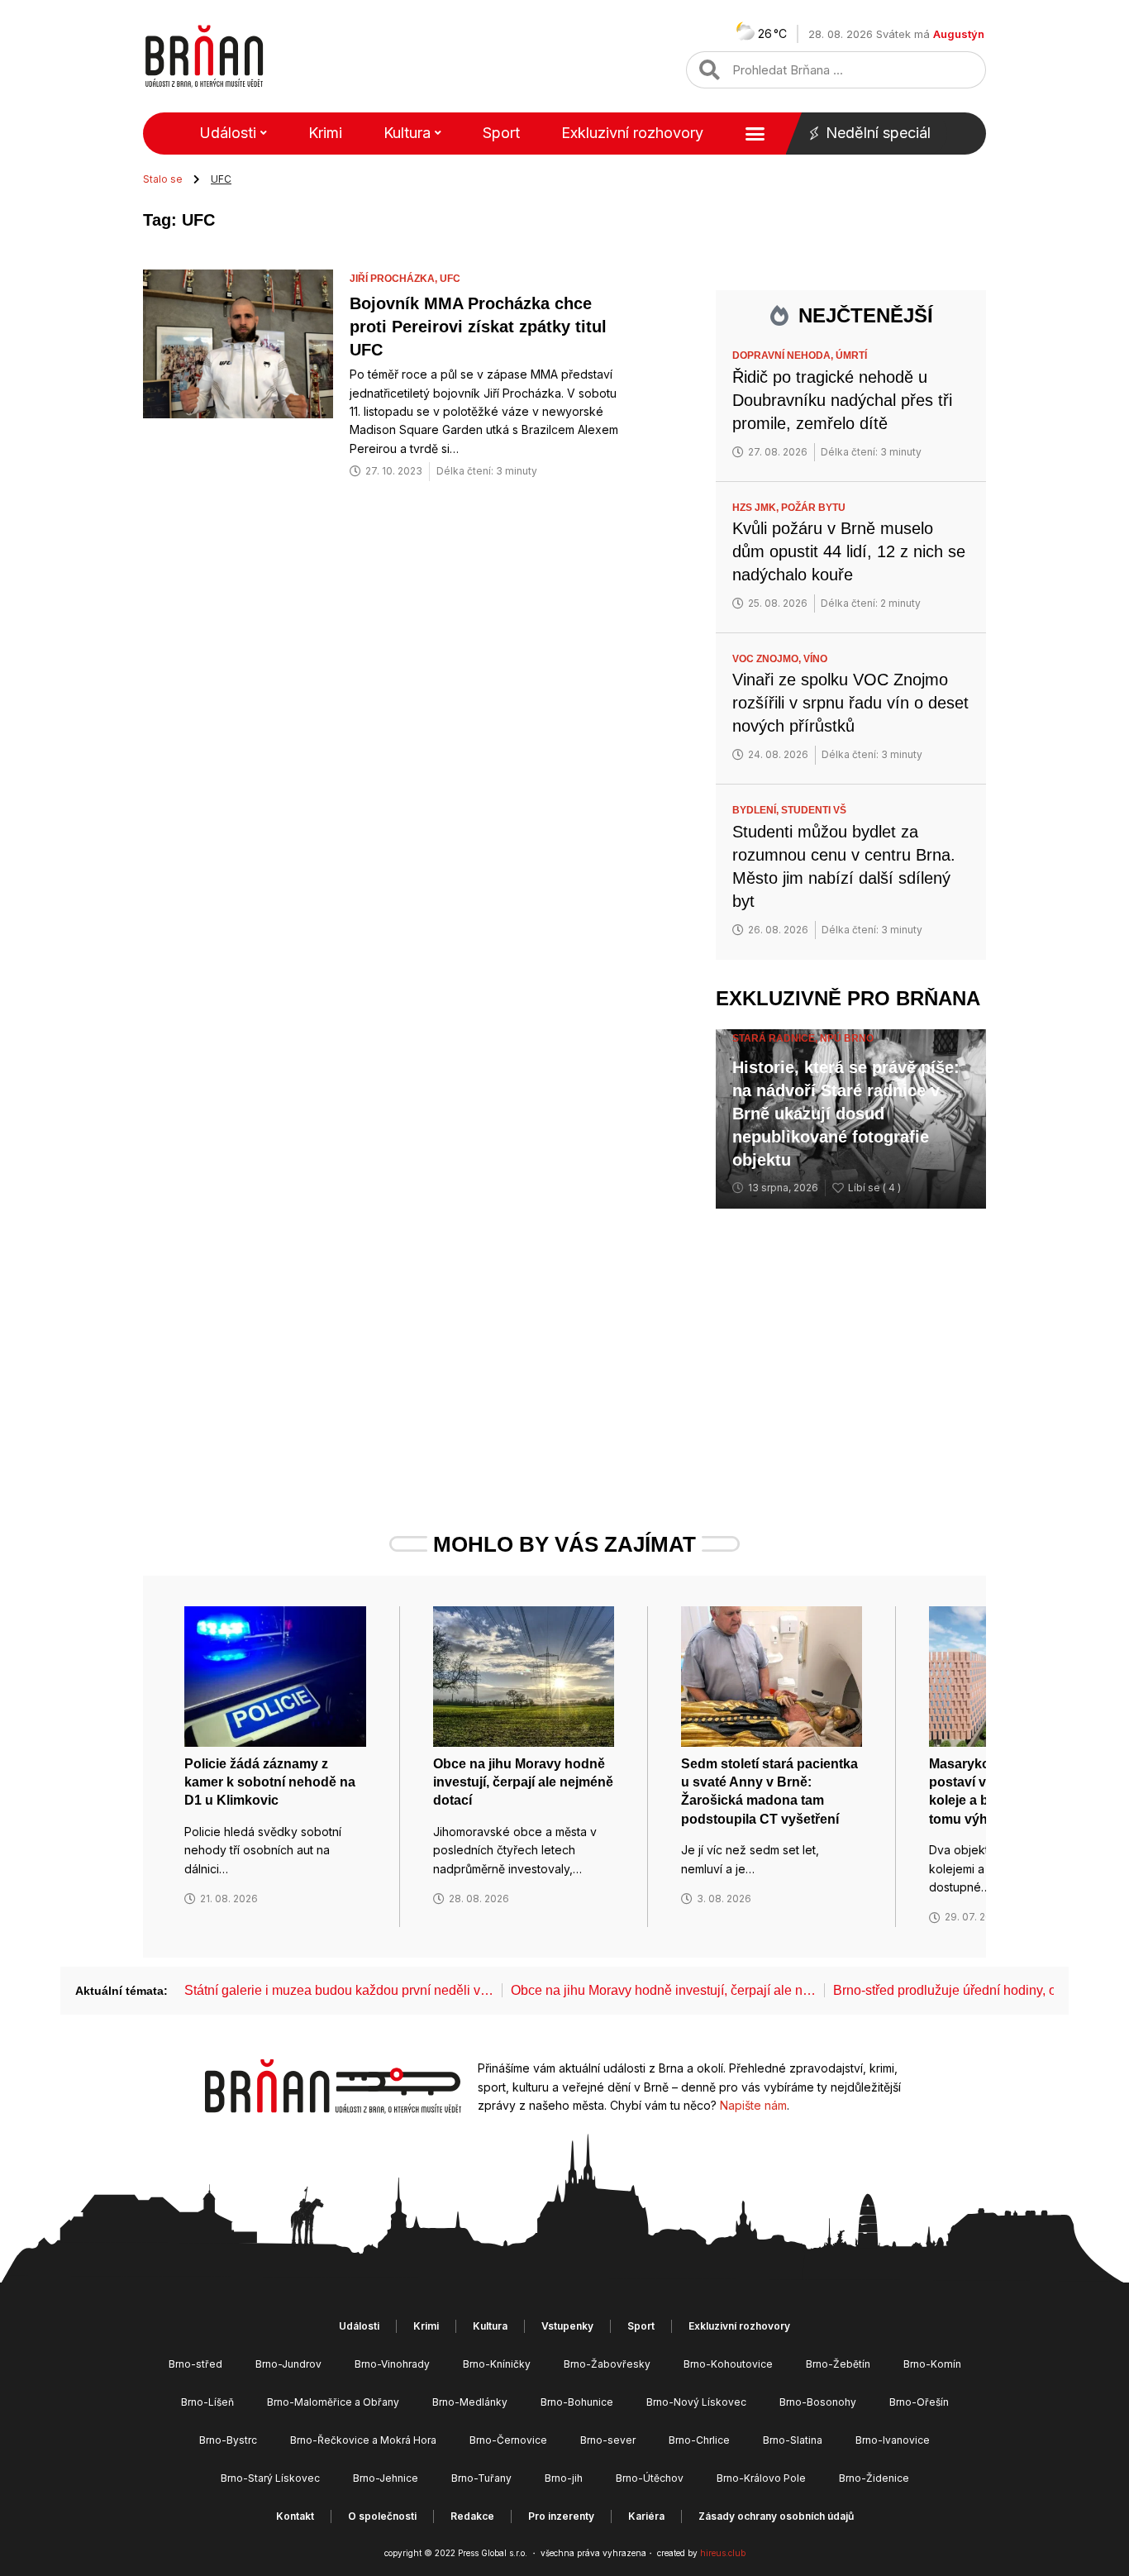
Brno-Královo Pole (761, 2478)
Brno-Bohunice (577, 2402)
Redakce (472, 2516)
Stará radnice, (776, 1038)
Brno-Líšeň (207, 2402)
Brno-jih (564, 2478)
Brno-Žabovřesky (607, 2364)
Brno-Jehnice (386, 2478)
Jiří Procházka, (395, 279)
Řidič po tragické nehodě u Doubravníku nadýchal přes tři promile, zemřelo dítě (842, 400)
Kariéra (646, 2516)
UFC (450, 279)
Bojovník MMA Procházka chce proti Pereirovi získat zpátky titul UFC (478, 327)
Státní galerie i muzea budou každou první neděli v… (339, 1990)
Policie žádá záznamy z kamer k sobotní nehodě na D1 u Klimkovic (270, 1782)
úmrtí (851, 355)
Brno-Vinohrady (392, 2364)
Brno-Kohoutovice (728, 2364)
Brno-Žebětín (838, 2364)
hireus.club (723, 2553)
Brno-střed (195, 2364)
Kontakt (295, 2516)
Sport (501, 133)
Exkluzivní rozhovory (632, 133)
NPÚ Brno (847, 1038)
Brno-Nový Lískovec (696, 2402)
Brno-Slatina (793, 2440)
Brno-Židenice (874, 2478)
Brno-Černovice (508, 2440)
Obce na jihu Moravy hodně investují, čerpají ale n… (663, 1990)
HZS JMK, (757, 508)
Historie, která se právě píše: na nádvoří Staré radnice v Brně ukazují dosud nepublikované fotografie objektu (846, 1114)
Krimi (325, 133)
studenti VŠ (814, 810)
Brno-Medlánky (470, 2402)
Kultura (407, 133)
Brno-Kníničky (497, 2364)
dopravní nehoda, (784, 355)
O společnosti (382, 2516)
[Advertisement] (851, 1341)
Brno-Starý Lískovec (270, 2478)
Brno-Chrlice (699, 2440)
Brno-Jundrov (288, 2364)
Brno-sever (608, 2440)
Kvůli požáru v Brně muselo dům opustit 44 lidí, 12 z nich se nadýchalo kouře (849, 551)
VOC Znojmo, (768, 659)
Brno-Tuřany (481, 2478)
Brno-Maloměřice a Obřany (333, 2402)
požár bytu (813, 508)
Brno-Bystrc (228, 2440)
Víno (815, 659)
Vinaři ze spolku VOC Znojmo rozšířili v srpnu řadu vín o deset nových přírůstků (850, 703)
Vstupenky (567, 2326)
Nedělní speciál (878, 133)
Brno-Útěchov (650, 2478)
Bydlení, (757, 810)
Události (228, 133)
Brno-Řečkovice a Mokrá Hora (363, 2440)
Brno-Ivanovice (893, 2440)
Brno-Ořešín (919, 2402)
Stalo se (163, 179)
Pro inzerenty (561, 2516)
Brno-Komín (932, 2364)
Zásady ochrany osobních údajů (776, 2516)
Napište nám (753, 2105)
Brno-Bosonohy (818, 2402)
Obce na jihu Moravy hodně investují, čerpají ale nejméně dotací (523, 1782)
